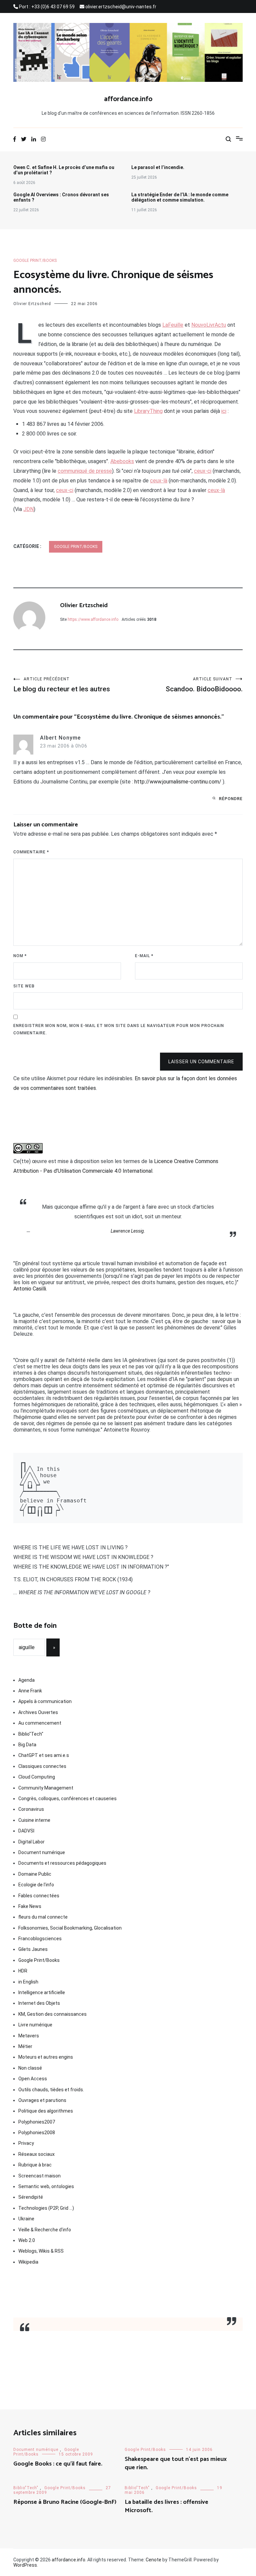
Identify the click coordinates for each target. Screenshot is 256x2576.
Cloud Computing (37, 1777)
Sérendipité (31, 2197)
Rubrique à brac (35, 2165)
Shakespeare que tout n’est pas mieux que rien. (176, 2463)
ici (224, 411)
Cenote (153, 2560)
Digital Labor (31, 1842)
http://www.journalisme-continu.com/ (178, 782)
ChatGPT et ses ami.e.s (44, 1755)
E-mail (144, 956)
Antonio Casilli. (30, 1289)
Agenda (26, 1680)
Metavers (29, 2036)
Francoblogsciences (40, 1939)
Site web (24, 986)
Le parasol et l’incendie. (158, 167)
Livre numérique (35, 2025)
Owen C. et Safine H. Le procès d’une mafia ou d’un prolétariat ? (64, 170)
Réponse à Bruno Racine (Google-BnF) (65, 2502)
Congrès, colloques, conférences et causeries (67, 1799)
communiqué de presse (85, 471)
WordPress (25, 2565)
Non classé (30, 2068)
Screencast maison (39, 2176)
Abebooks (122, 461)
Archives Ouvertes (38, 1712)
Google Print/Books (35, 260)
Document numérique (42, 1852)
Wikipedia (28, 2262)
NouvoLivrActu (209, 325)
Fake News (30, 1906)
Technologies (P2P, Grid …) (46, 2208)
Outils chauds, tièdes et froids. (51, 2090)
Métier (25, 2046)
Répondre (231, 799)
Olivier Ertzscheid (32, 304)
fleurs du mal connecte (43, 1917)
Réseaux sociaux (36, 2154)
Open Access (33, 2079)
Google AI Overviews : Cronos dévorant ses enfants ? (61, 197)
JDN (28, 509)
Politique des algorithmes (46, 2111)
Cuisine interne (34, 1820)
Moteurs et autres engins (46, 2057)
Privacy (26, 2143)
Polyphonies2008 (37, 2133)
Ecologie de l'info (36, 1885)
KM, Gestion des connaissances (52, 2014)
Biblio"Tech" (31, 1734)
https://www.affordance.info (93, 619)
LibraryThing (148, 411)
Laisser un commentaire (201, 1062)
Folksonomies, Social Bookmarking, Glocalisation (70, 1928)
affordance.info (128, 99)
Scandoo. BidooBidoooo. (204, 685)
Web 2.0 (27, 2240)
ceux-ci (203, 471)
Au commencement (40, 1723)
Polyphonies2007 (37, 2122)
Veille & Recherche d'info (45, 2230)
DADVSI (26, 1831)
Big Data (27, 1745)
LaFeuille (173, 325)
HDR (23, 1971)
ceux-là (159, 481)
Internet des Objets (39, 2003)
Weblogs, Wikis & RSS (41, 2251)
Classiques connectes (42, 1766)
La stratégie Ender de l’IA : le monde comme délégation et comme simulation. (180, 197)
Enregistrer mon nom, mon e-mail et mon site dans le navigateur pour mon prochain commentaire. (119, 1029)
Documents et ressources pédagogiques (62, 1863)
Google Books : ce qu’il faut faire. (58, 2464)
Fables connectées (39, 1896)
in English (28, 1982)
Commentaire (31, 852)
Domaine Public (35, 1874)
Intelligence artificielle (42, 1992)
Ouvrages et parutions (42, 2100)
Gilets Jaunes (33, 1949)
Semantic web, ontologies (46, 2186)
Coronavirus (31, 1809)
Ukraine (26, 2219)
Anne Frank (30, 1691)
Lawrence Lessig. (128, 1231)
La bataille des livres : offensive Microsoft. (166, 2506)
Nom (20, 956)
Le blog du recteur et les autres (62, 685)
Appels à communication (45, 1701)
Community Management (46, 1788)
